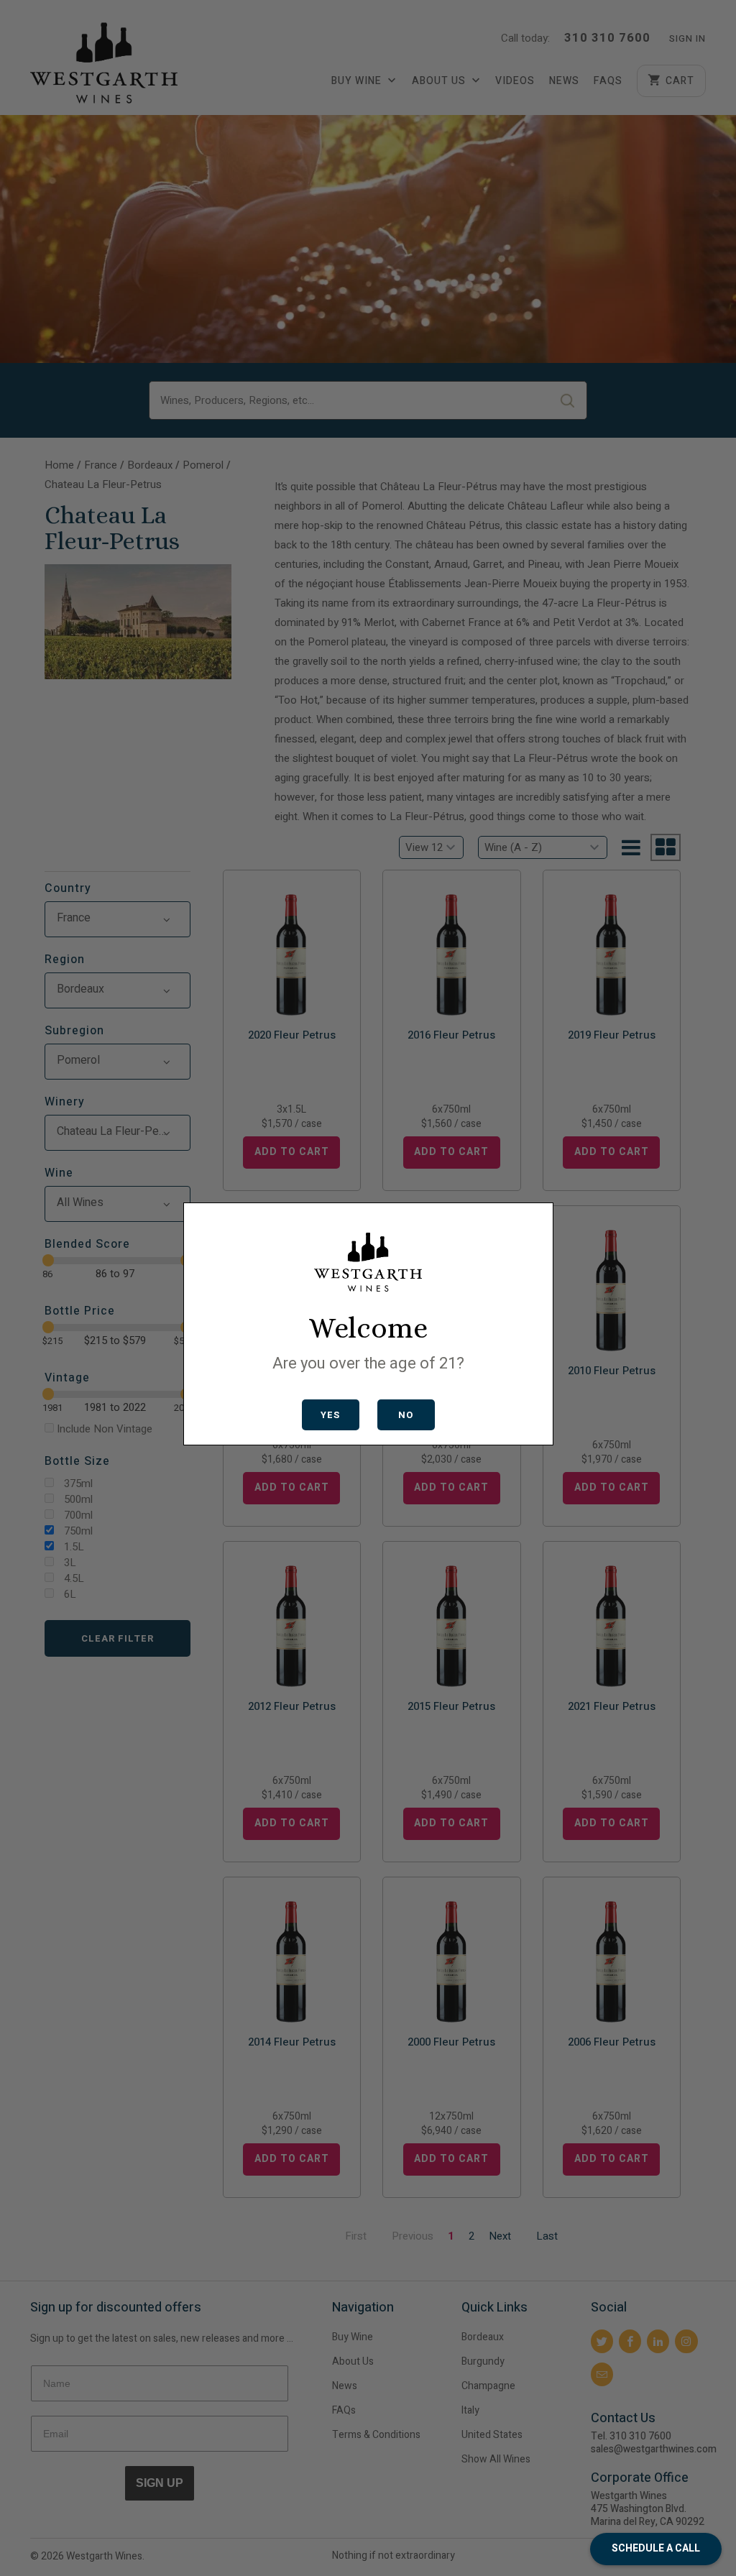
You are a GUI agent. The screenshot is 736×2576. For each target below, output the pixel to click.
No (406, 1415)
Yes (330, 1415)
